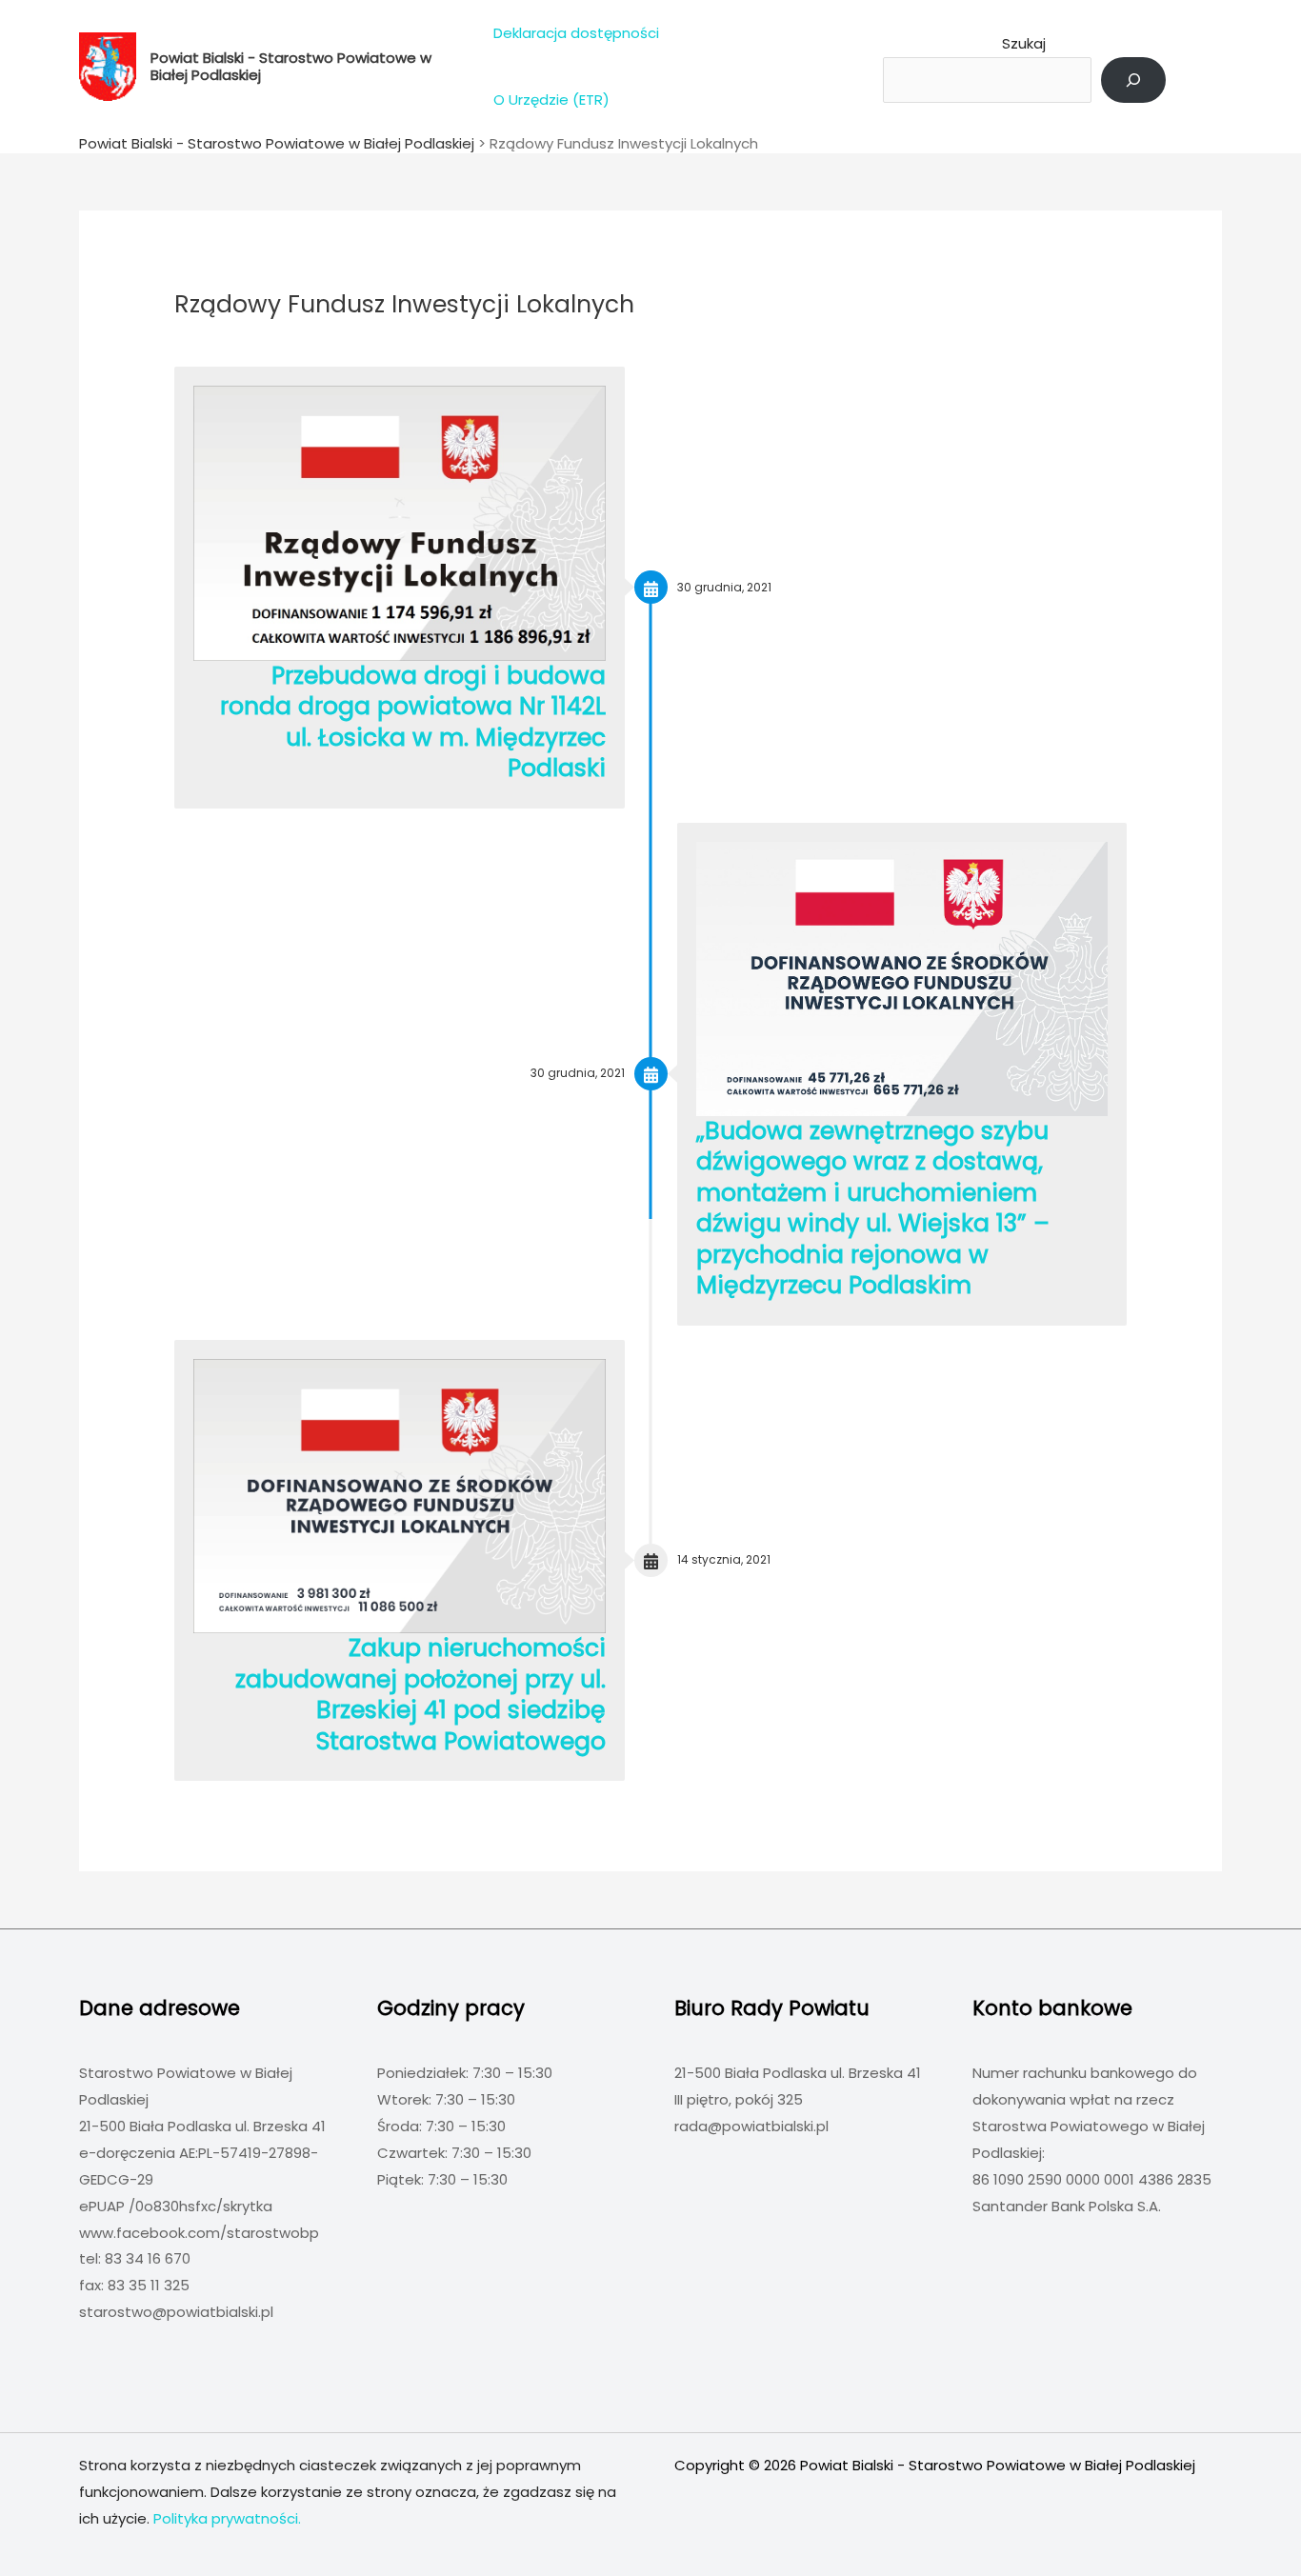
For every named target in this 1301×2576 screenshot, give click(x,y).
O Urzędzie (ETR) (551, 100)
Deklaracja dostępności (576, 33)
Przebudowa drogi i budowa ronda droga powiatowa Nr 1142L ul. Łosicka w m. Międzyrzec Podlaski (413, 722)
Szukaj (1024, 43)
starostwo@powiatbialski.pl (176, 2312)
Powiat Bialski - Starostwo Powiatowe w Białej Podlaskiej (291, 66)
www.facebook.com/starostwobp (199, 2233)
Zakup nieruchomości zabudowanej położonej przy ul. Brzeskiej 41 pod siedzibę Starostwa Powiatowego (420, 1695)
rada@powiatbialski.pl (751, 2126)
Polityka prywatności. (227, 2518)
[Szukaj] (1133, 80)
